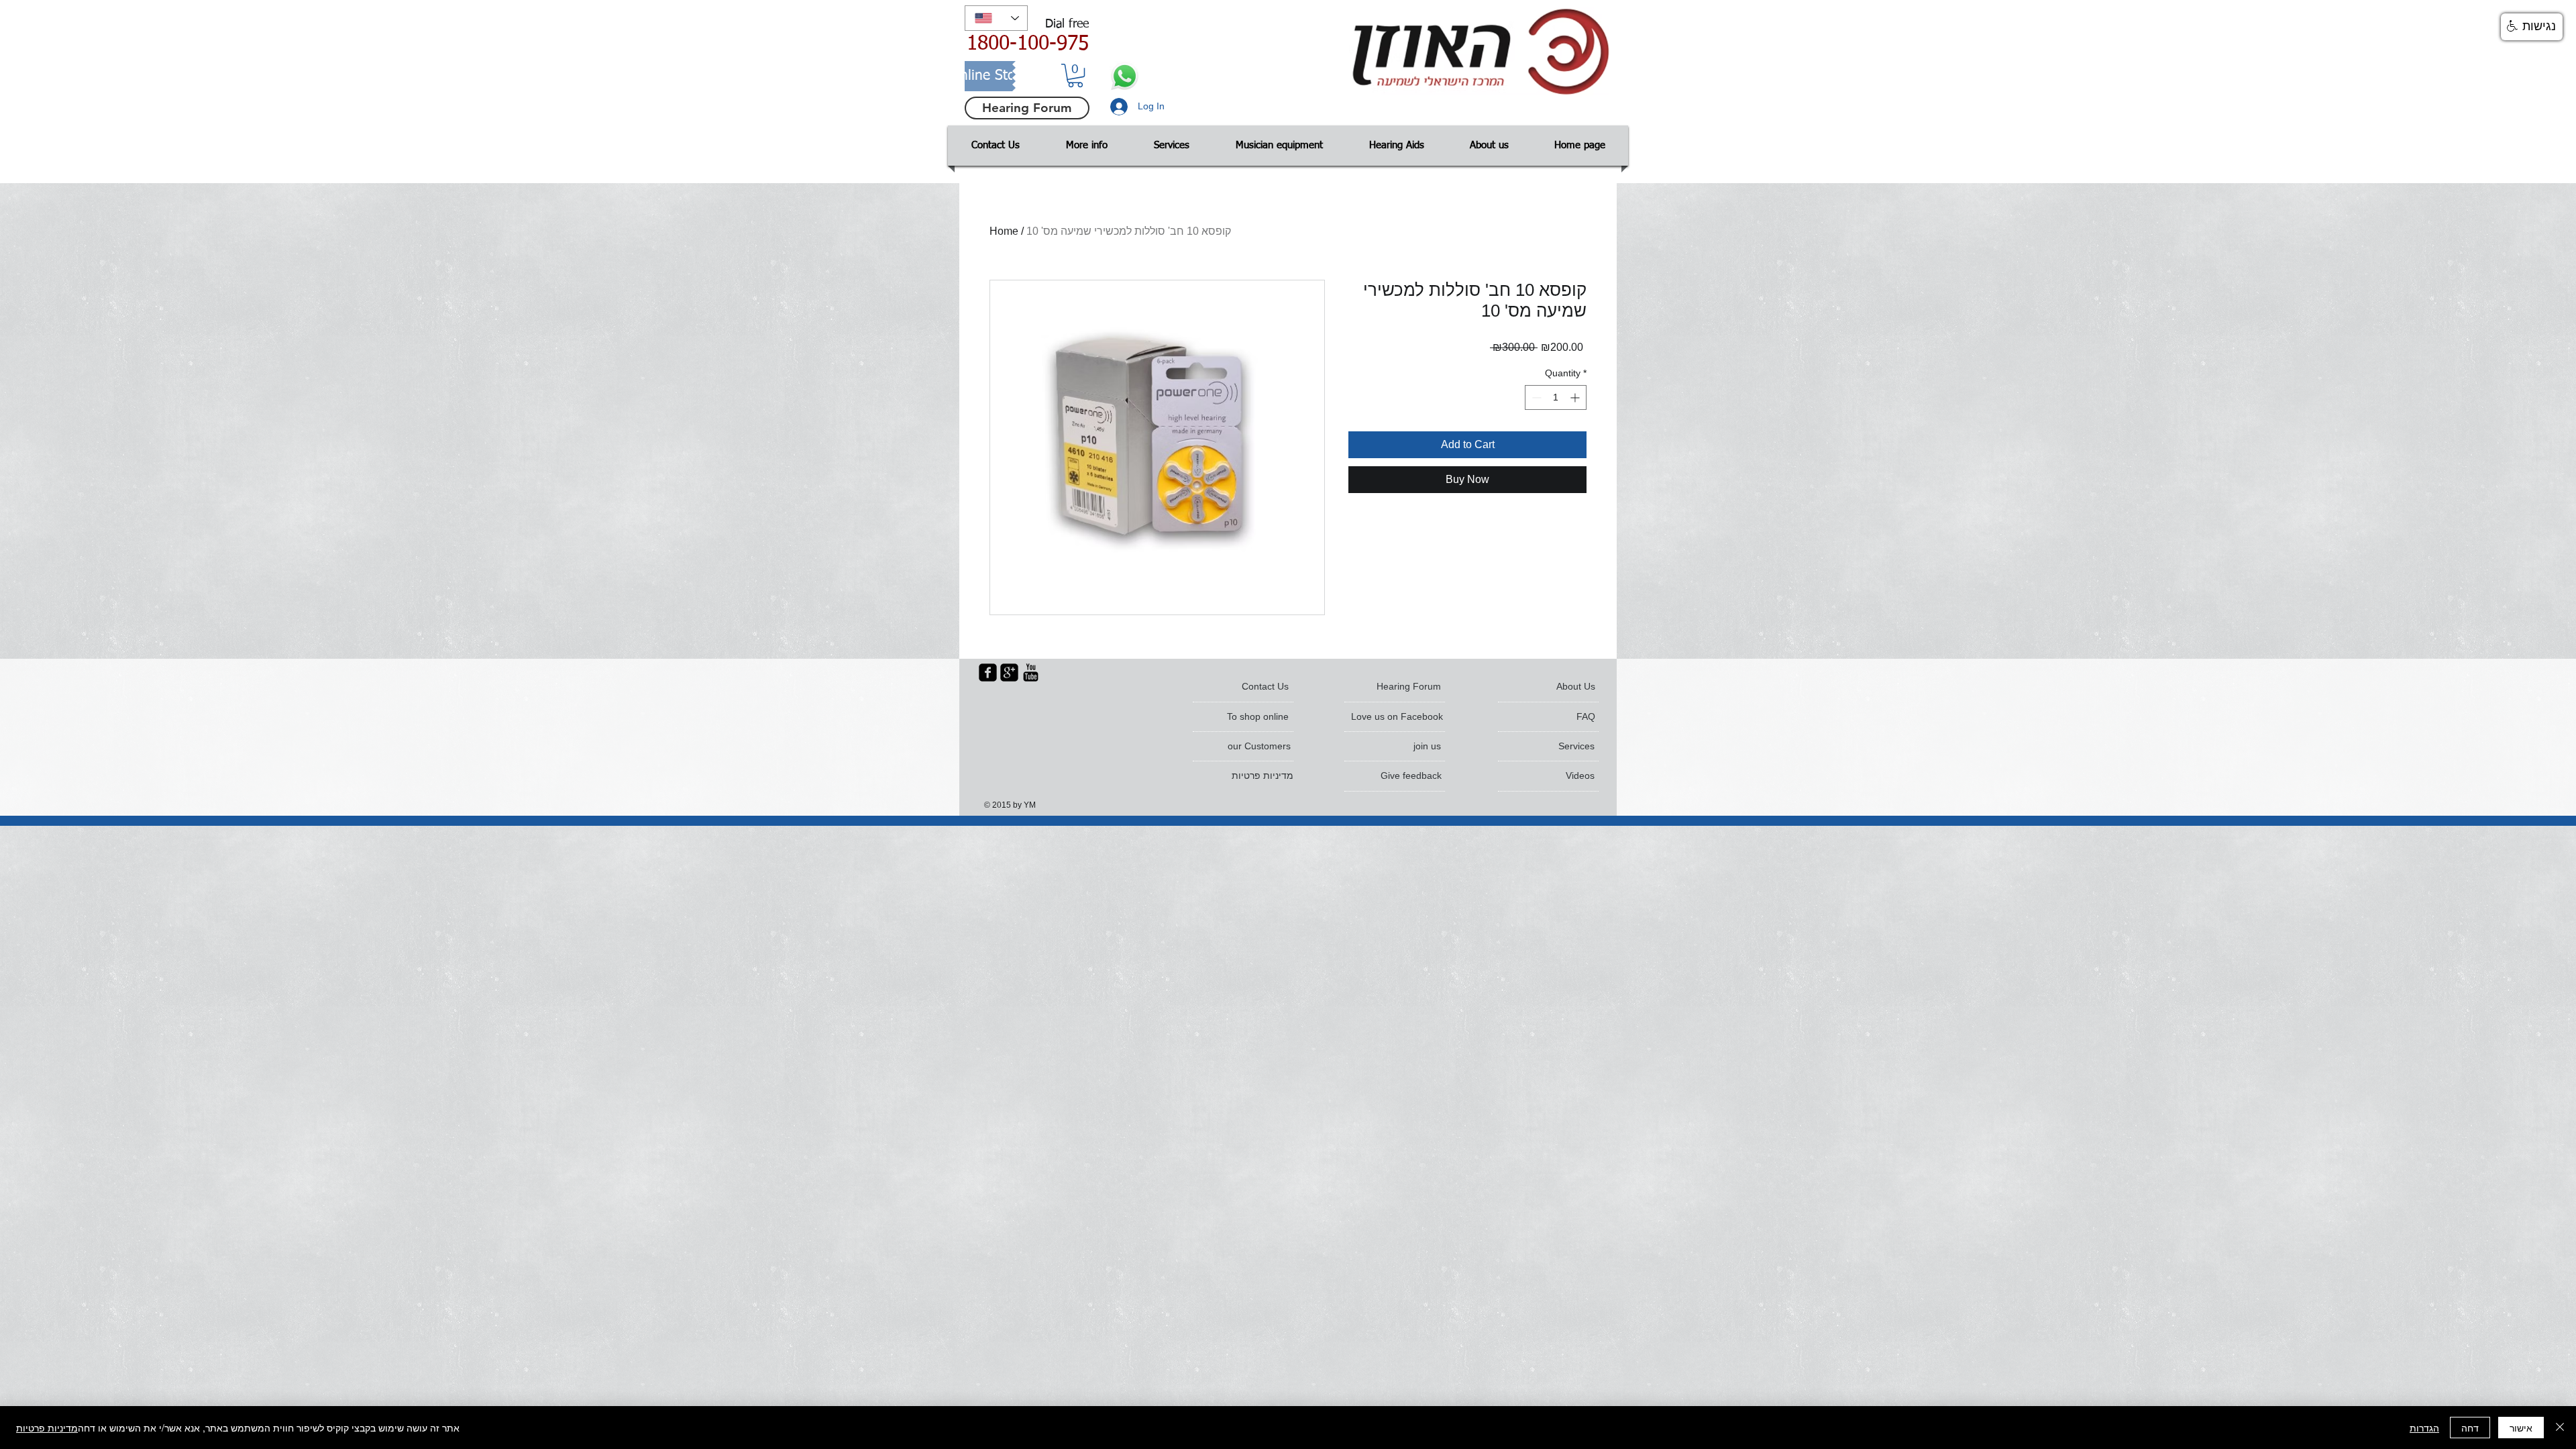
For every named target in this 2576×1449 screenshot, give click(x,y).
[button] (1075, 75)
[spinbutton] (1556, 397)
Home (1004, 231)
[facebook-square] (988, 673)
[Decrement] (1535, 397)
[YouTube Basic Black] (1031, 673)
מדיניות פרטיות (47, 1428)
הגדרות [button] (2424, 1428)
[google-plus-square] (1009, 673)
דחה (2470, 1428)
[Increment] (1576, 397)
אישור (2521, 1428)
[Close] (2560, 1428)
